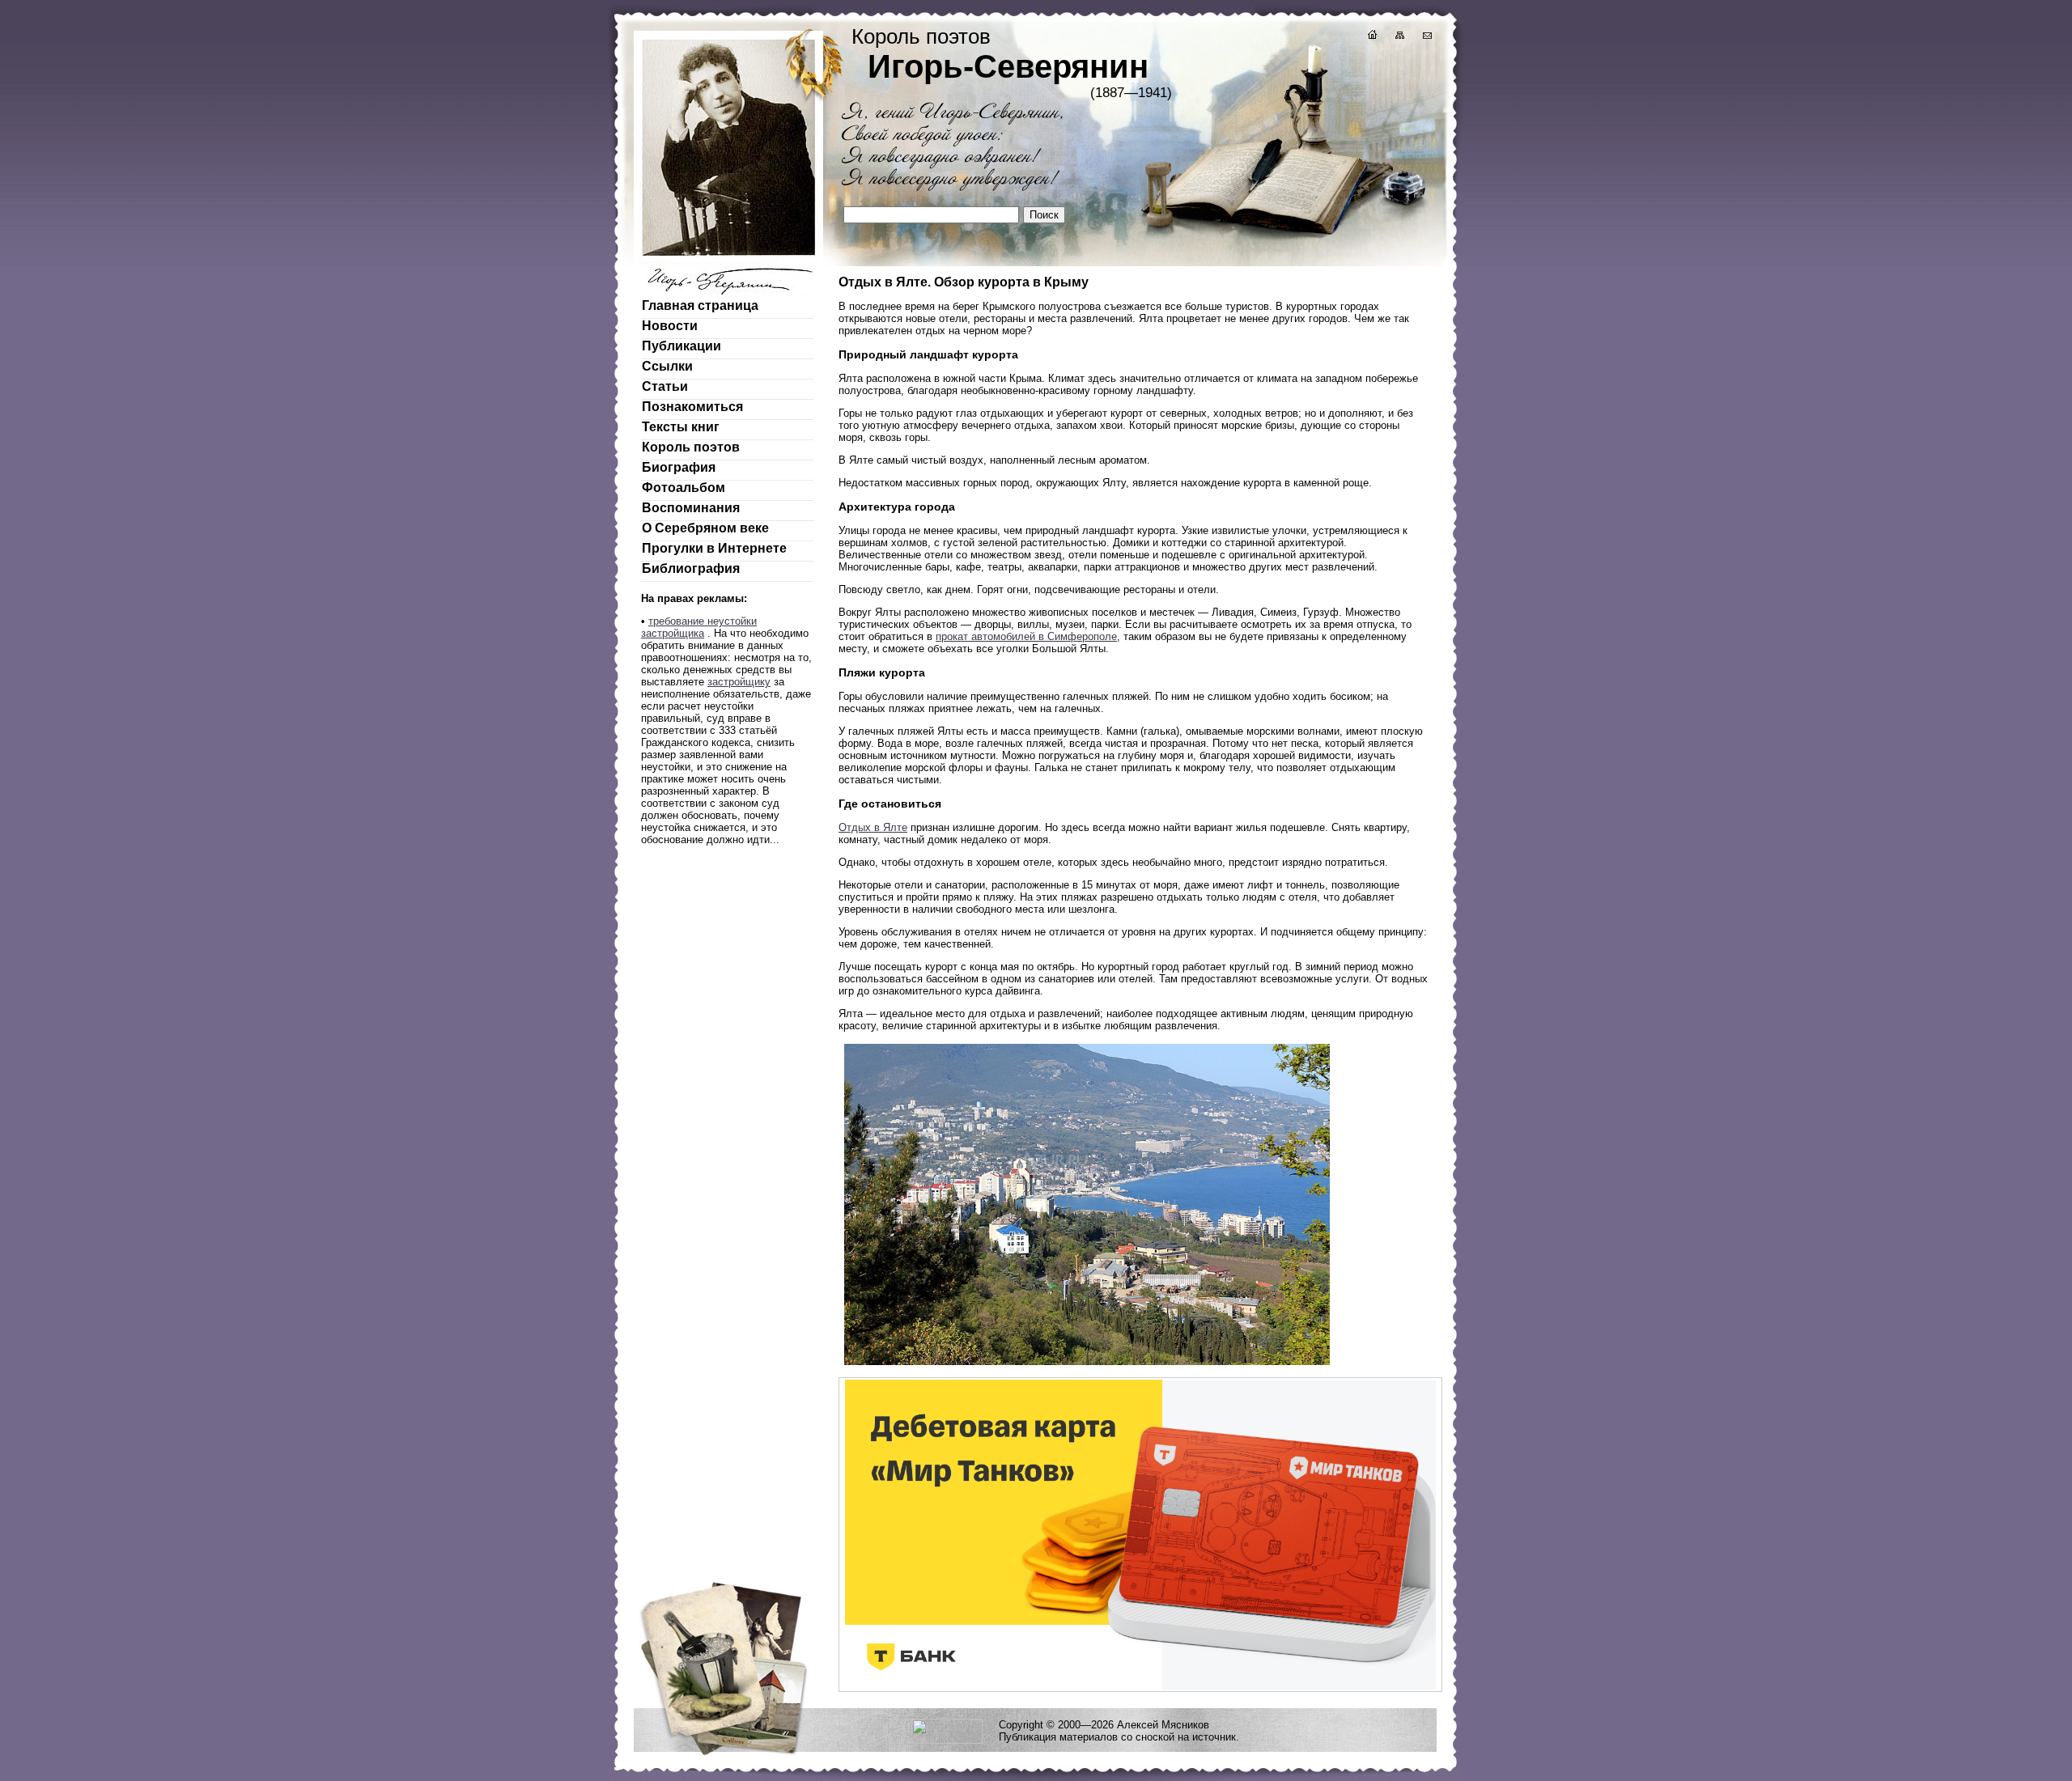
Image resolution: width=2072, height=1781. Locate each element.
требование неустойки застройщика (699, 627)
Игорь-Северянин (1008, 66)
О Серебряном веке (705, 528)
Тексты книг (681, 427)
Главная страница (700, 305)
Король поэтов (691, 447)
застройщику (739, 682)
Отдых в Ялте (873, 827)
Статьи (665, 386)
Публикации (681, 346)
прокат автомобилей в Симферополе (1026, 636)
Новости (670, 326)
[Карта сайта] (1399, 37)
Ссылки (667, 366)
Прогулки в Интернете (714, 548)
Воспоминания (691, 508)
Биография (679, 467)
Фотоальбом (684, 488)
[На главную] (1371, 37)
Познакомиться (692, 407)
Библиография (691, 568)
